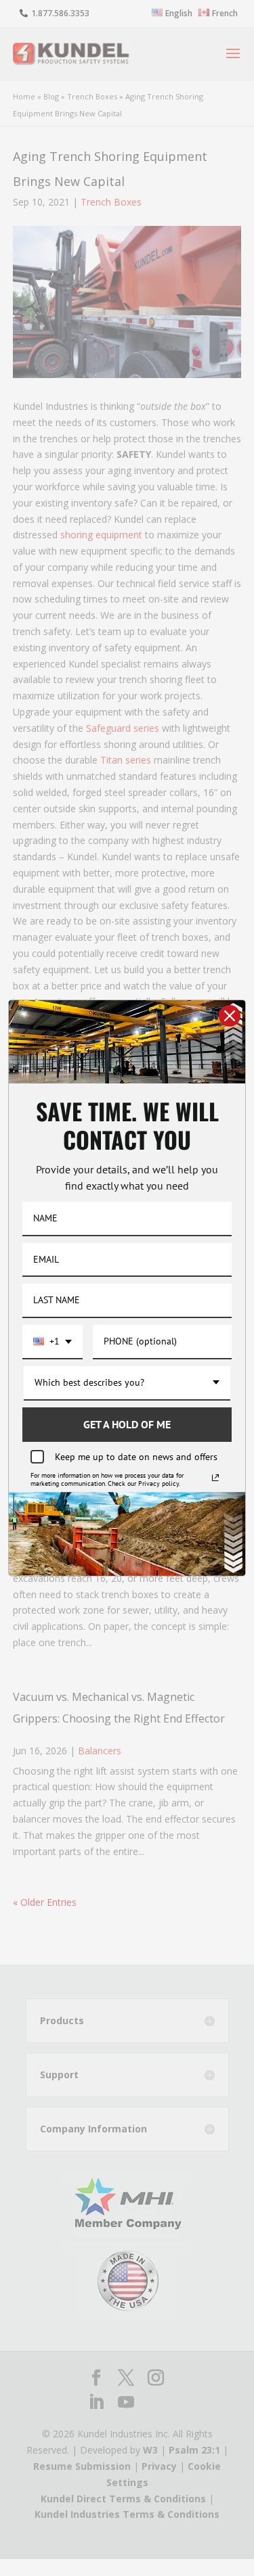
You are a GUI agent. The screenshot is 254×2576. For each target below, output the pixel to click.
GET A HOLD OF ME (127, 1424)
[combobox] (52, 1342)
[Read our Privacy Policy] (215, 1478)
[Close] (230, 1016)
